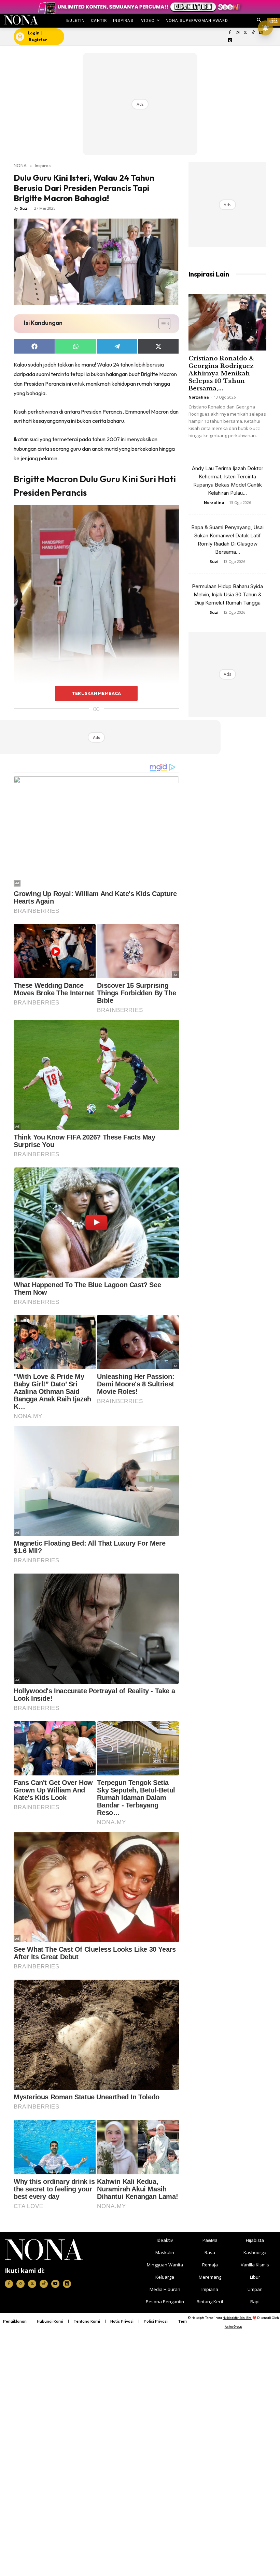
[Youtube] (55, 2284)
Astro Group (233, 2327)
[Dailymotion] (230, 41)
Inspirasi (43, 165)
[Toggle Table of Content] (161, 324)
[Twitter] (245, 33)
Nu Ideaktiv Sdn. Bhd (237, 2318)
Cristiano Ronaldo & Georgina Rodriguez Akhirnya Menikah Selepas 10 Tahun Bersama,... (221, 374)
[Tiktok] (253, 33)
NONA (20, 165)
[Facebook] (230, 33)
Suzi (24, 208)
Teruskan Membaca (96, 693)
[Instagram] (237, 33)
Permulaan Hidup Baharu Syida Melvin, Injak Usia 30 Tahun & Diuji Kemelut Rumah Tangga (227, 594)
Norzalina (199, 397)
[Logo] (21, 20)
